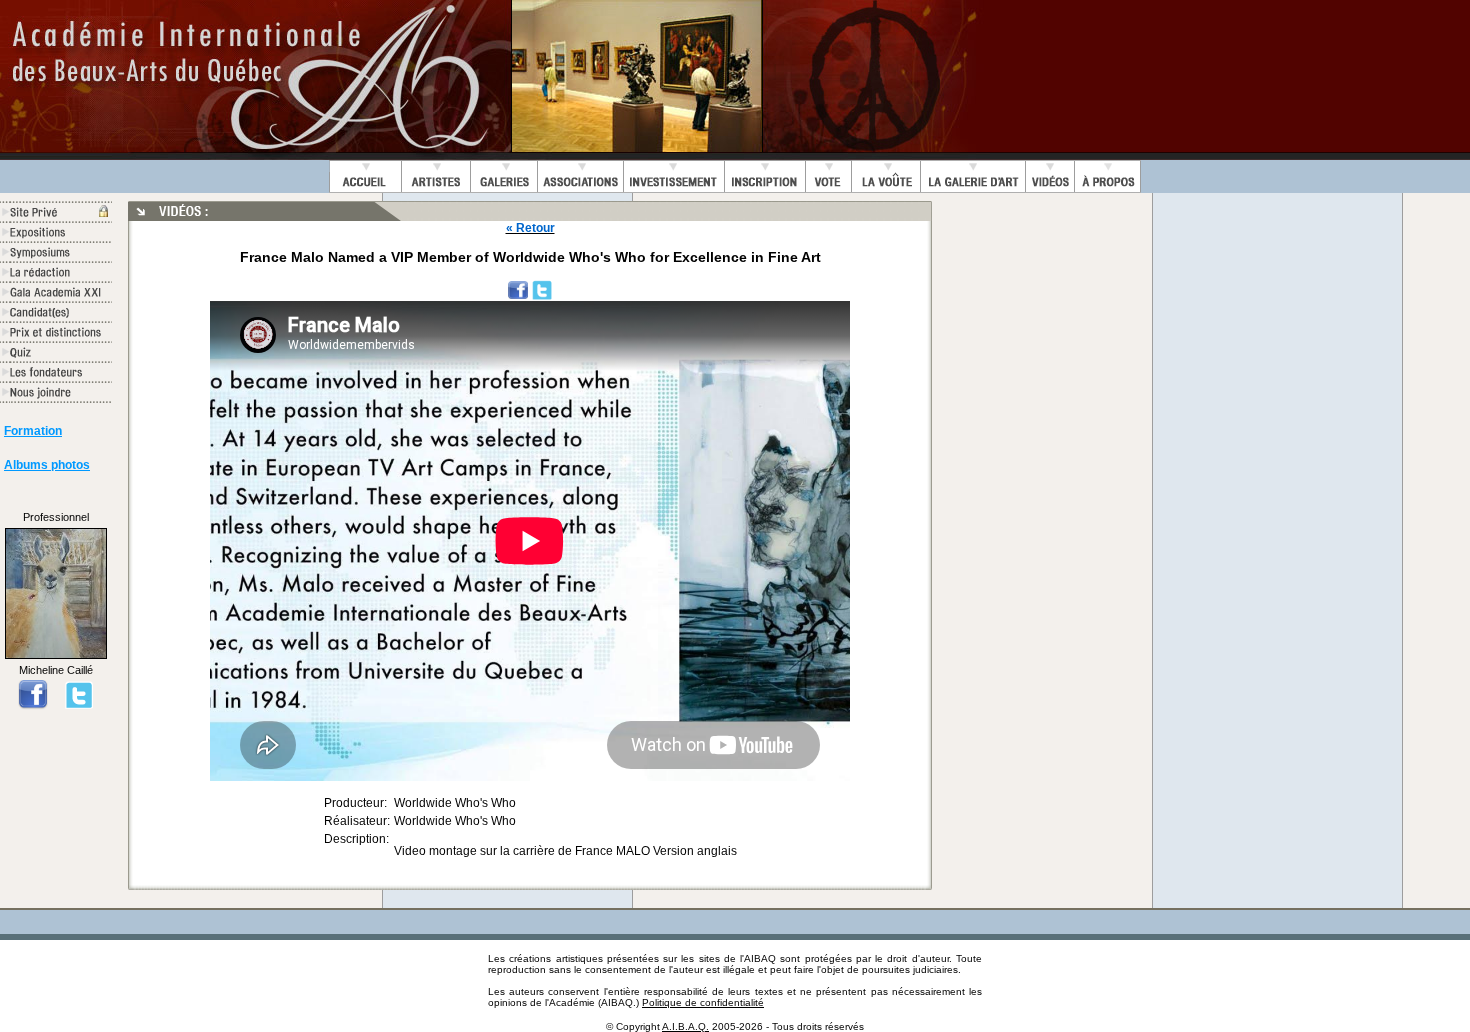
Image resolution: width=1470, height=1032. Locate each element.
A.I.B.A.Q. (685, 1026)
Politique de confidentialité (703, 1002)
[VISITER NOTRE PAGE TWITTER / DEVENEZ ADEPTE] (79, 704)
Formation (33, 431)
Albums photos (47, 465)
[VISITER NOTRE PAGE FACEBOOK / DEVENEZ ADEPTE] (33, 704)
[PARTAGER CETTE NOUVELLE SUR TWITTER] (542, 289)
